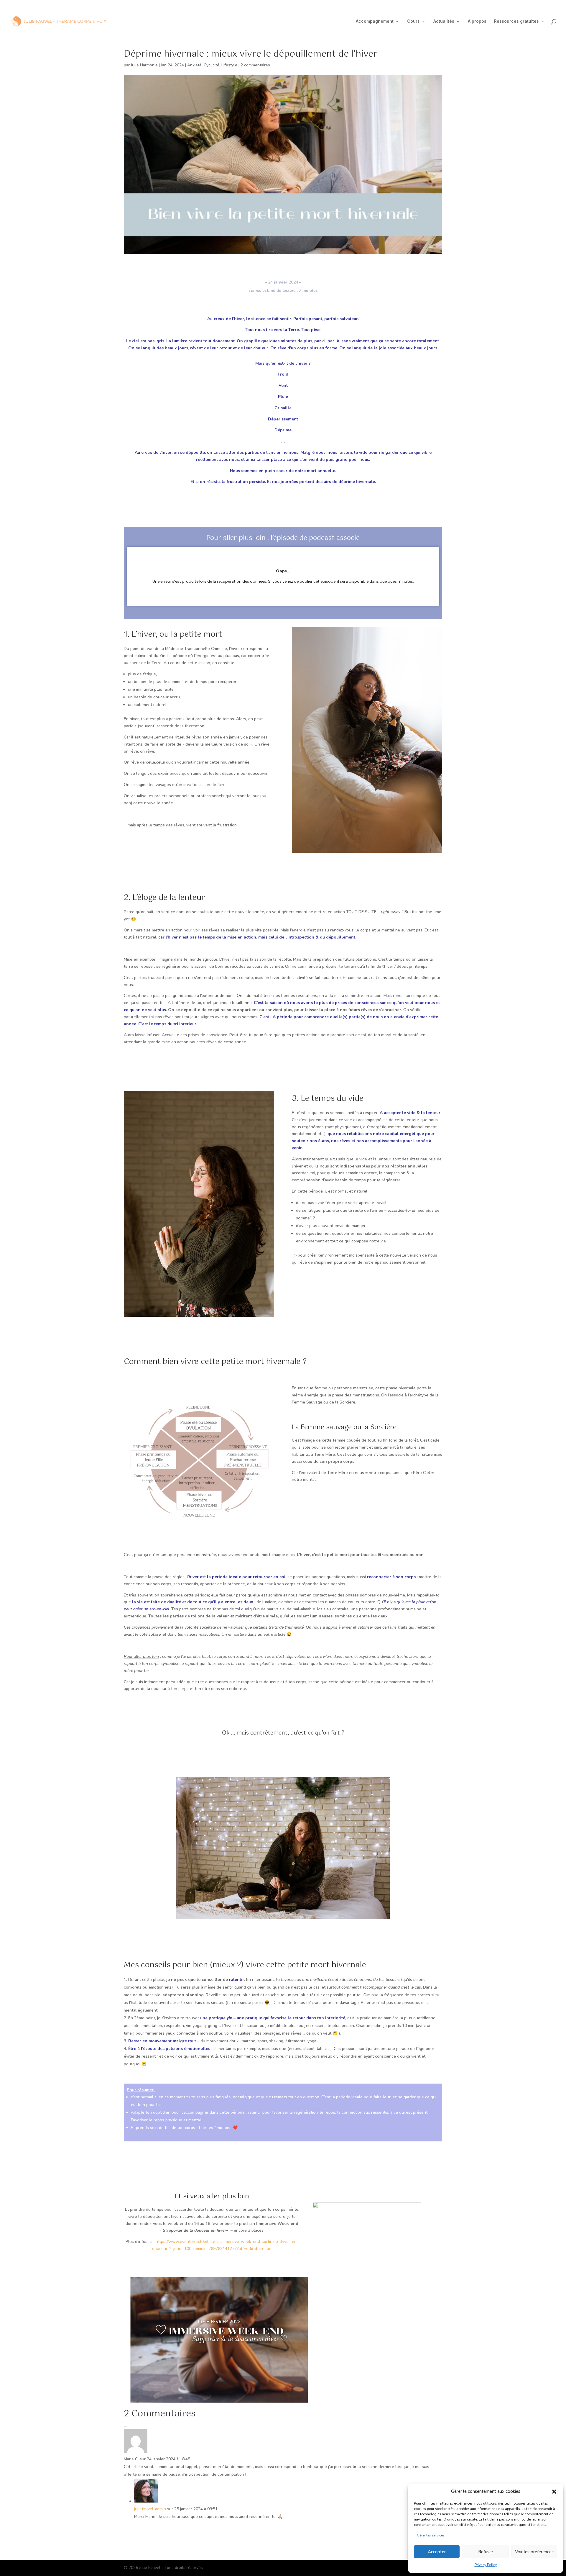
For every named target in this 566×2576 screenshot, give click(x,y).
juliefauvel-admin (150, 2509)
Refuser (486, 2552)
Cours (413, 21)
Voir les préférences (534, 2552)
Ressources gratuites (516, 21)
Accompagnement (375, 21)
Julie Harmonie (144, 65)
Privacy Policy (486, 2565)
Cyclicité (212, 65)
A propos (477, 21)
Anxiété (194, 65)
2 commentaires (255, 65)
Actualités (444, 21)
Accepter (437, 2552)
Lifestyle (229, 65)
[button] (554, 2492)
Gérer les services (431, 2535)
